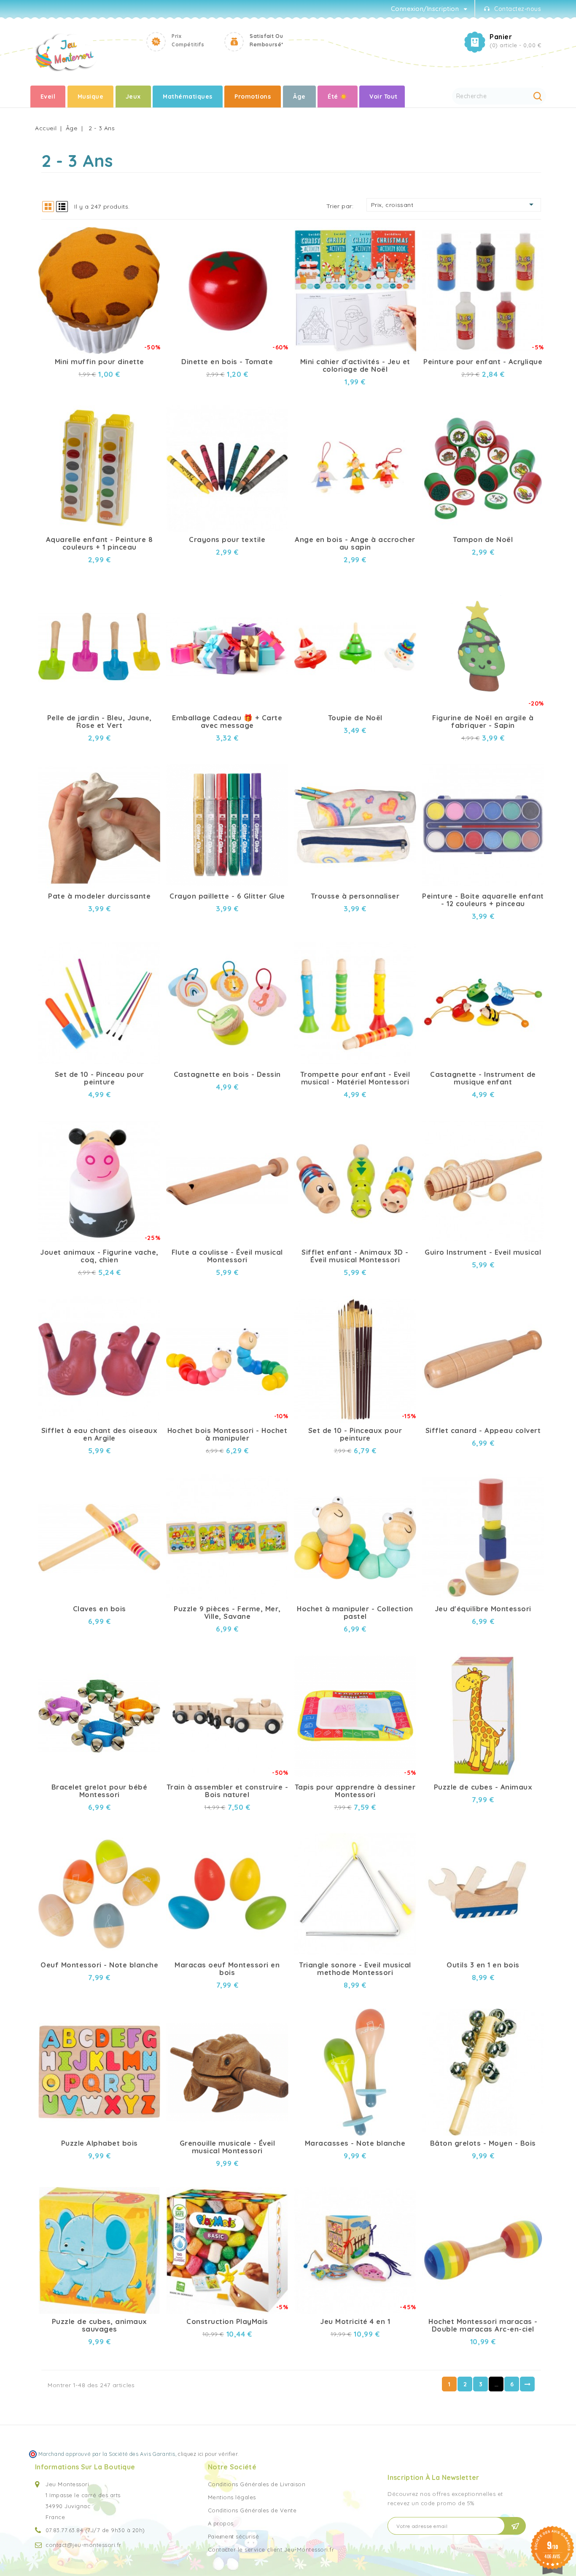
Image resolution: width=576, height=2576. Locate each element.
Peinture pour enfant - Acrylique (483, 362)
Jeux (133, 97)
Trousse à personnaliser (355, 896)
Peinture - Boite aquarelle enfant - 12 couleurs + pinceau (483, 900)
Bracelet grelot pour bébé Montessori (100, 1791)
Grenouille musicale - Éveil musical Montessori (227, 2147)
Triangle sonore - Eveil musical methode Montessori (355, 1969)
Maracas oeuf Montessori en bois (227, 1969)
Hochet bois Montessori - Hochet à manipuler (227, 1434)
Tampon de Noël (483, 539)
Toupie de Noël (355, 718)
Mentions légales (232, 2497)
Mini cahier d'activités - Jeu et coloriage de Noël (355, 365)
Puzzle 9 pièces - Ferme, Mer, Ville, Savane (227, 1613)
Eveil (48, 97)
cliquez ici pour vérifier (208, 2454)
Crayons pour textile (227, 539)
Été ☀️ (338, 97)
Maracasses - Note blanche (355, 2143)
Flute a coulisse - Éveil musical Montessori (227, 1256)
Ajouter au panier (147, 246)
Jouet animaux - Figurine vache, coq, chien (99, 1256)
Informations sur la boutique (85, 2467)
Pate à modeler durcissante (99, 896)
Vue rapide (147, 231)
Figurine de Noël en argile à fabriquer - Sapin (483, 722)
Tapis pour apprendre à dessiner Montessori (355, 1791)
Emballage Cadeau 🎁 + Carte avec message (227, 722)
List (62, 207)
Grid (48, 207)
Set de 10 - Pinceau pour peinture (100, 1078)
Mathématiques (188, 97)
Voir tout (384, 97)
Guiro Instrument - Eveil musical (483, 1252)
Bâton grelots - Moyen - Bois (483, 2143)
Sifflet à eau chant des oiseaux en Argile (100, 1434)
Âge (299, 97)
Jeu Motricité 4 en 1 (355, 2321)
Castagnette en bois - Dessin (227, 1074)
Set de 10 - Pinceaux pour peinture (355, 1434)
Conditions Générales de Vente (252, 2510)
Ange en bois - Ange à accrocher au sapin (355, 543)
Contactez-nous (518, 9)
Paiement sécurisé (234, 2536)
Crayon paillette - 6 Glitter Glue (227, 896)
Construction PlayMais (227, 2321)
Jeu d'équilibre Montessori (483, 1609)
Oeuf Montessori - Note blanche (99, 1965)
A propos (221, 2523)
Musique (91, 97)
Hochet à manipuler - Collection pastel (355, 1613)
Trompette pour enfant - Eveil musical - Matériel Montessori (355, 1078)
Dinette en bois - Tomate (227, 362)
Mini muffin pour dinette (100, 362)
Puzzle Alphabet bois (100, 2143)
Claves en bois (100, 1609)
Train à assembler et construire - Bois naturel (227, 1791)
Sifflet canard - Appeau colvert (483, 1430)
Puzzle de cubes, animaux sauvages (100, 2325)
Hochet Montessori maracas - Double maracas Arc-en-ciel (483, 2325)
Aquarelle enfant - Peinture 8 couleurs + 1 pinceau (100, 543)
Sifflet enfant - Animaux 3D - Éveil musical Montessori (355, 1256)
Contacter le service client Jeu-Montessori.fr (271, 2549)
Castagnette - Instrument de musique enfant (483, 1078)
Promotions (253, 97)
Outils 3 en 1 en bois (483, 1965)
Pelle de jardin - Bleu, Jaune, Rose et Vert (100, 722)
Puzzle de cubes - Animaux (483, 1787)
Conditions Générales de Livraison (257, 2484)
